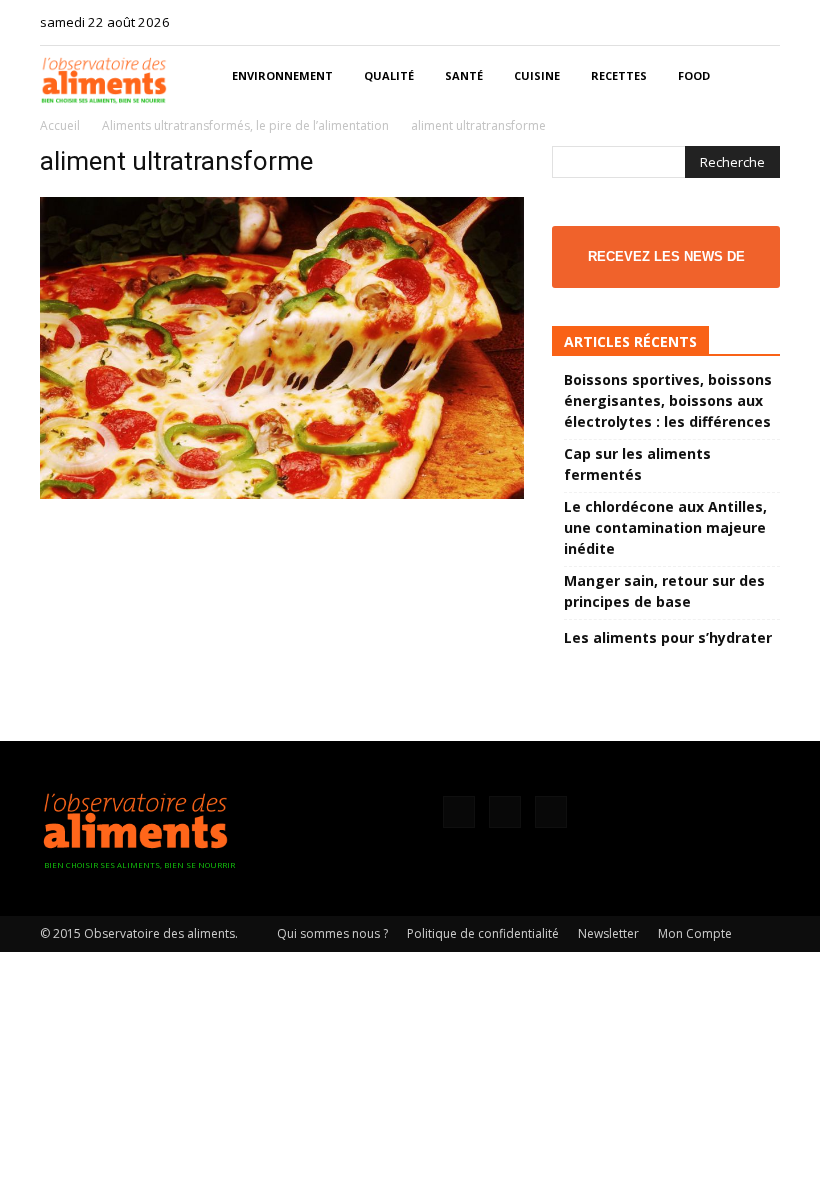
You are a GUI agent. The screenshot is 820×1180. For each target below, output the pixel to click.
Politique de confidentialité (483, 933)
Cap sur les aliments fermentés (637, 464)
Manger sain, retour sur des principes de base (664, 591)
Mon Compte (695, 933)
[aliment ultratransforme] (282, 493)
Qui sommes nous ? (332, 933)
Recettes (619, 75)
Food (694, 75)
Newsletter (608, 933)
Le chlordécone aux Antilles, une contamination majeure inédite (665, 527)
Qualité (389, 75)
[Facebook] (699, 22)
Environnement (282, 75)
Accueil (60, 125)
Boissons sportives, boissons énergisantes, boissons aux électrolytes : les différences (668, 400)
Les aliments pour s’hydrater (668, 637)
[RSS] (732, 22)
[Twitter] (765, 22)
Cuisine (537, 75)
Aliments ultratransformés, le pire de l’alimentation (245, 125)
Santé (464, 75)
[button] (756, 76)
